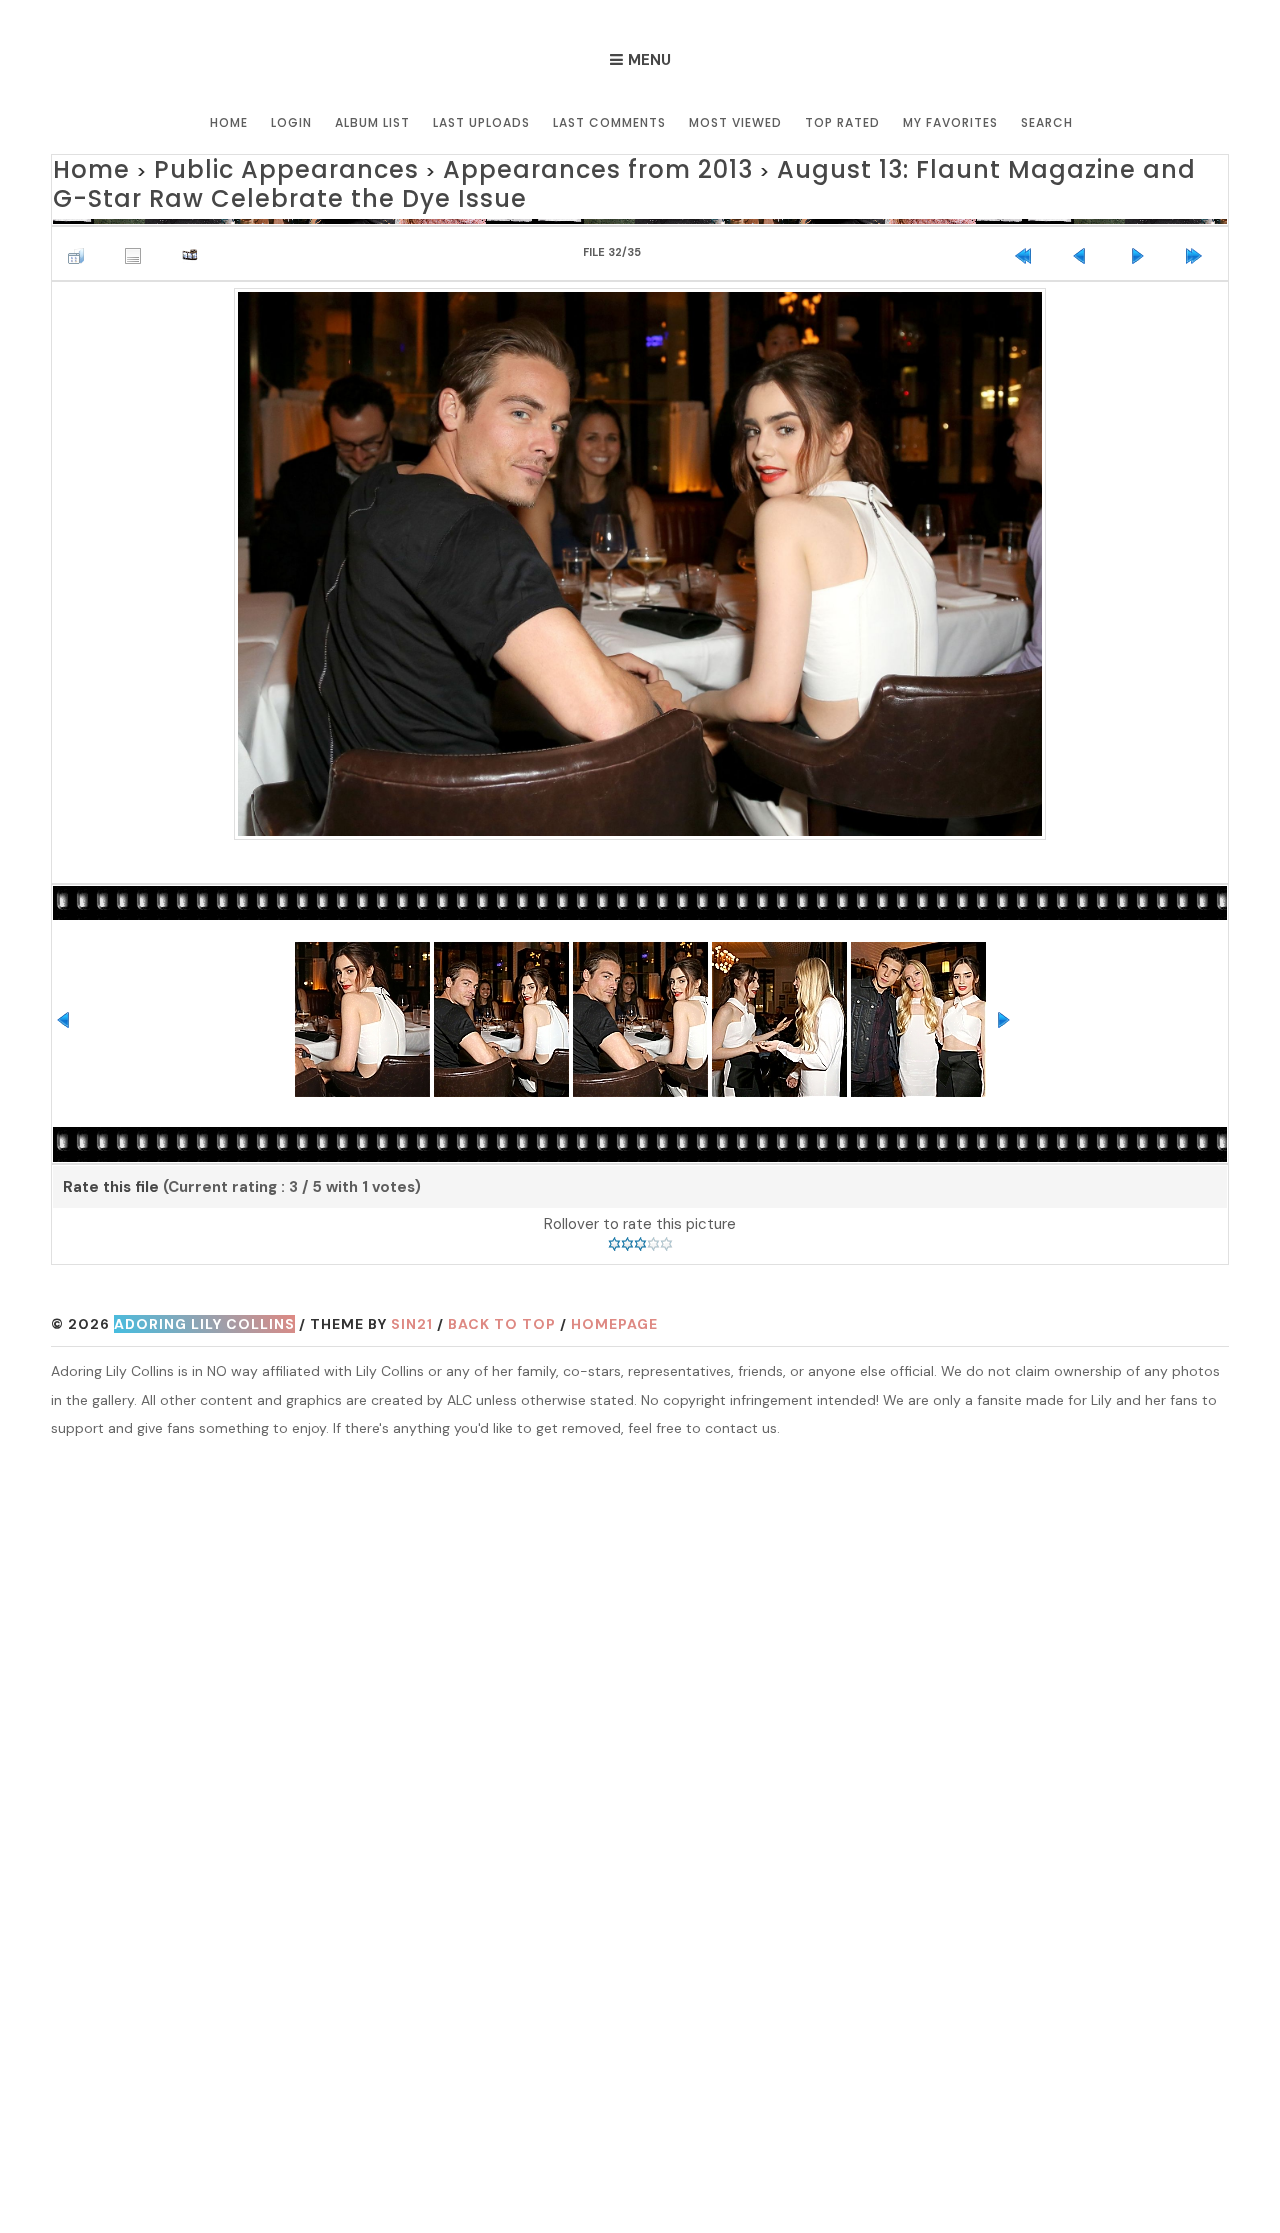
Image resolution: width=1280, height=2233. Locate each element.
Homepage (614, 1311)
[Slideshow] (195, 236)
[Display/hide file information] (138, 236)
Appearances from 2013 (473, 166)
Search (1047, 122)
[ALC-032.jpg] (640, 548)
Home (229, 122)
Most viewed (735, 122)
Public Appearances (233, 166)
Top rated (842, 122)
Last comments (609, 122)
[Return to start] (1028, 236)
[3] (640, 1231)
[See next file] (1142, 236)
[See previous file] (1085, 236)
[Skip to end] (1199, 236)
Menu (649, 60)
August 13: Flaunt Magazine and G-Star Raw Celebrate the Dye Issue (623, 177)
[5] (666, 1231)
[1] (614, 1231)
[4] (653, 1231)
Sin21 (412, 1311)
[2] (627, 1231)
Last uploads (481, 122)
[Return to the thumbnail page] (81, 236)
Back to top (502, 1311)
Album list (372, 122)
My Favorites (950, 122)
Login (291, 122)
